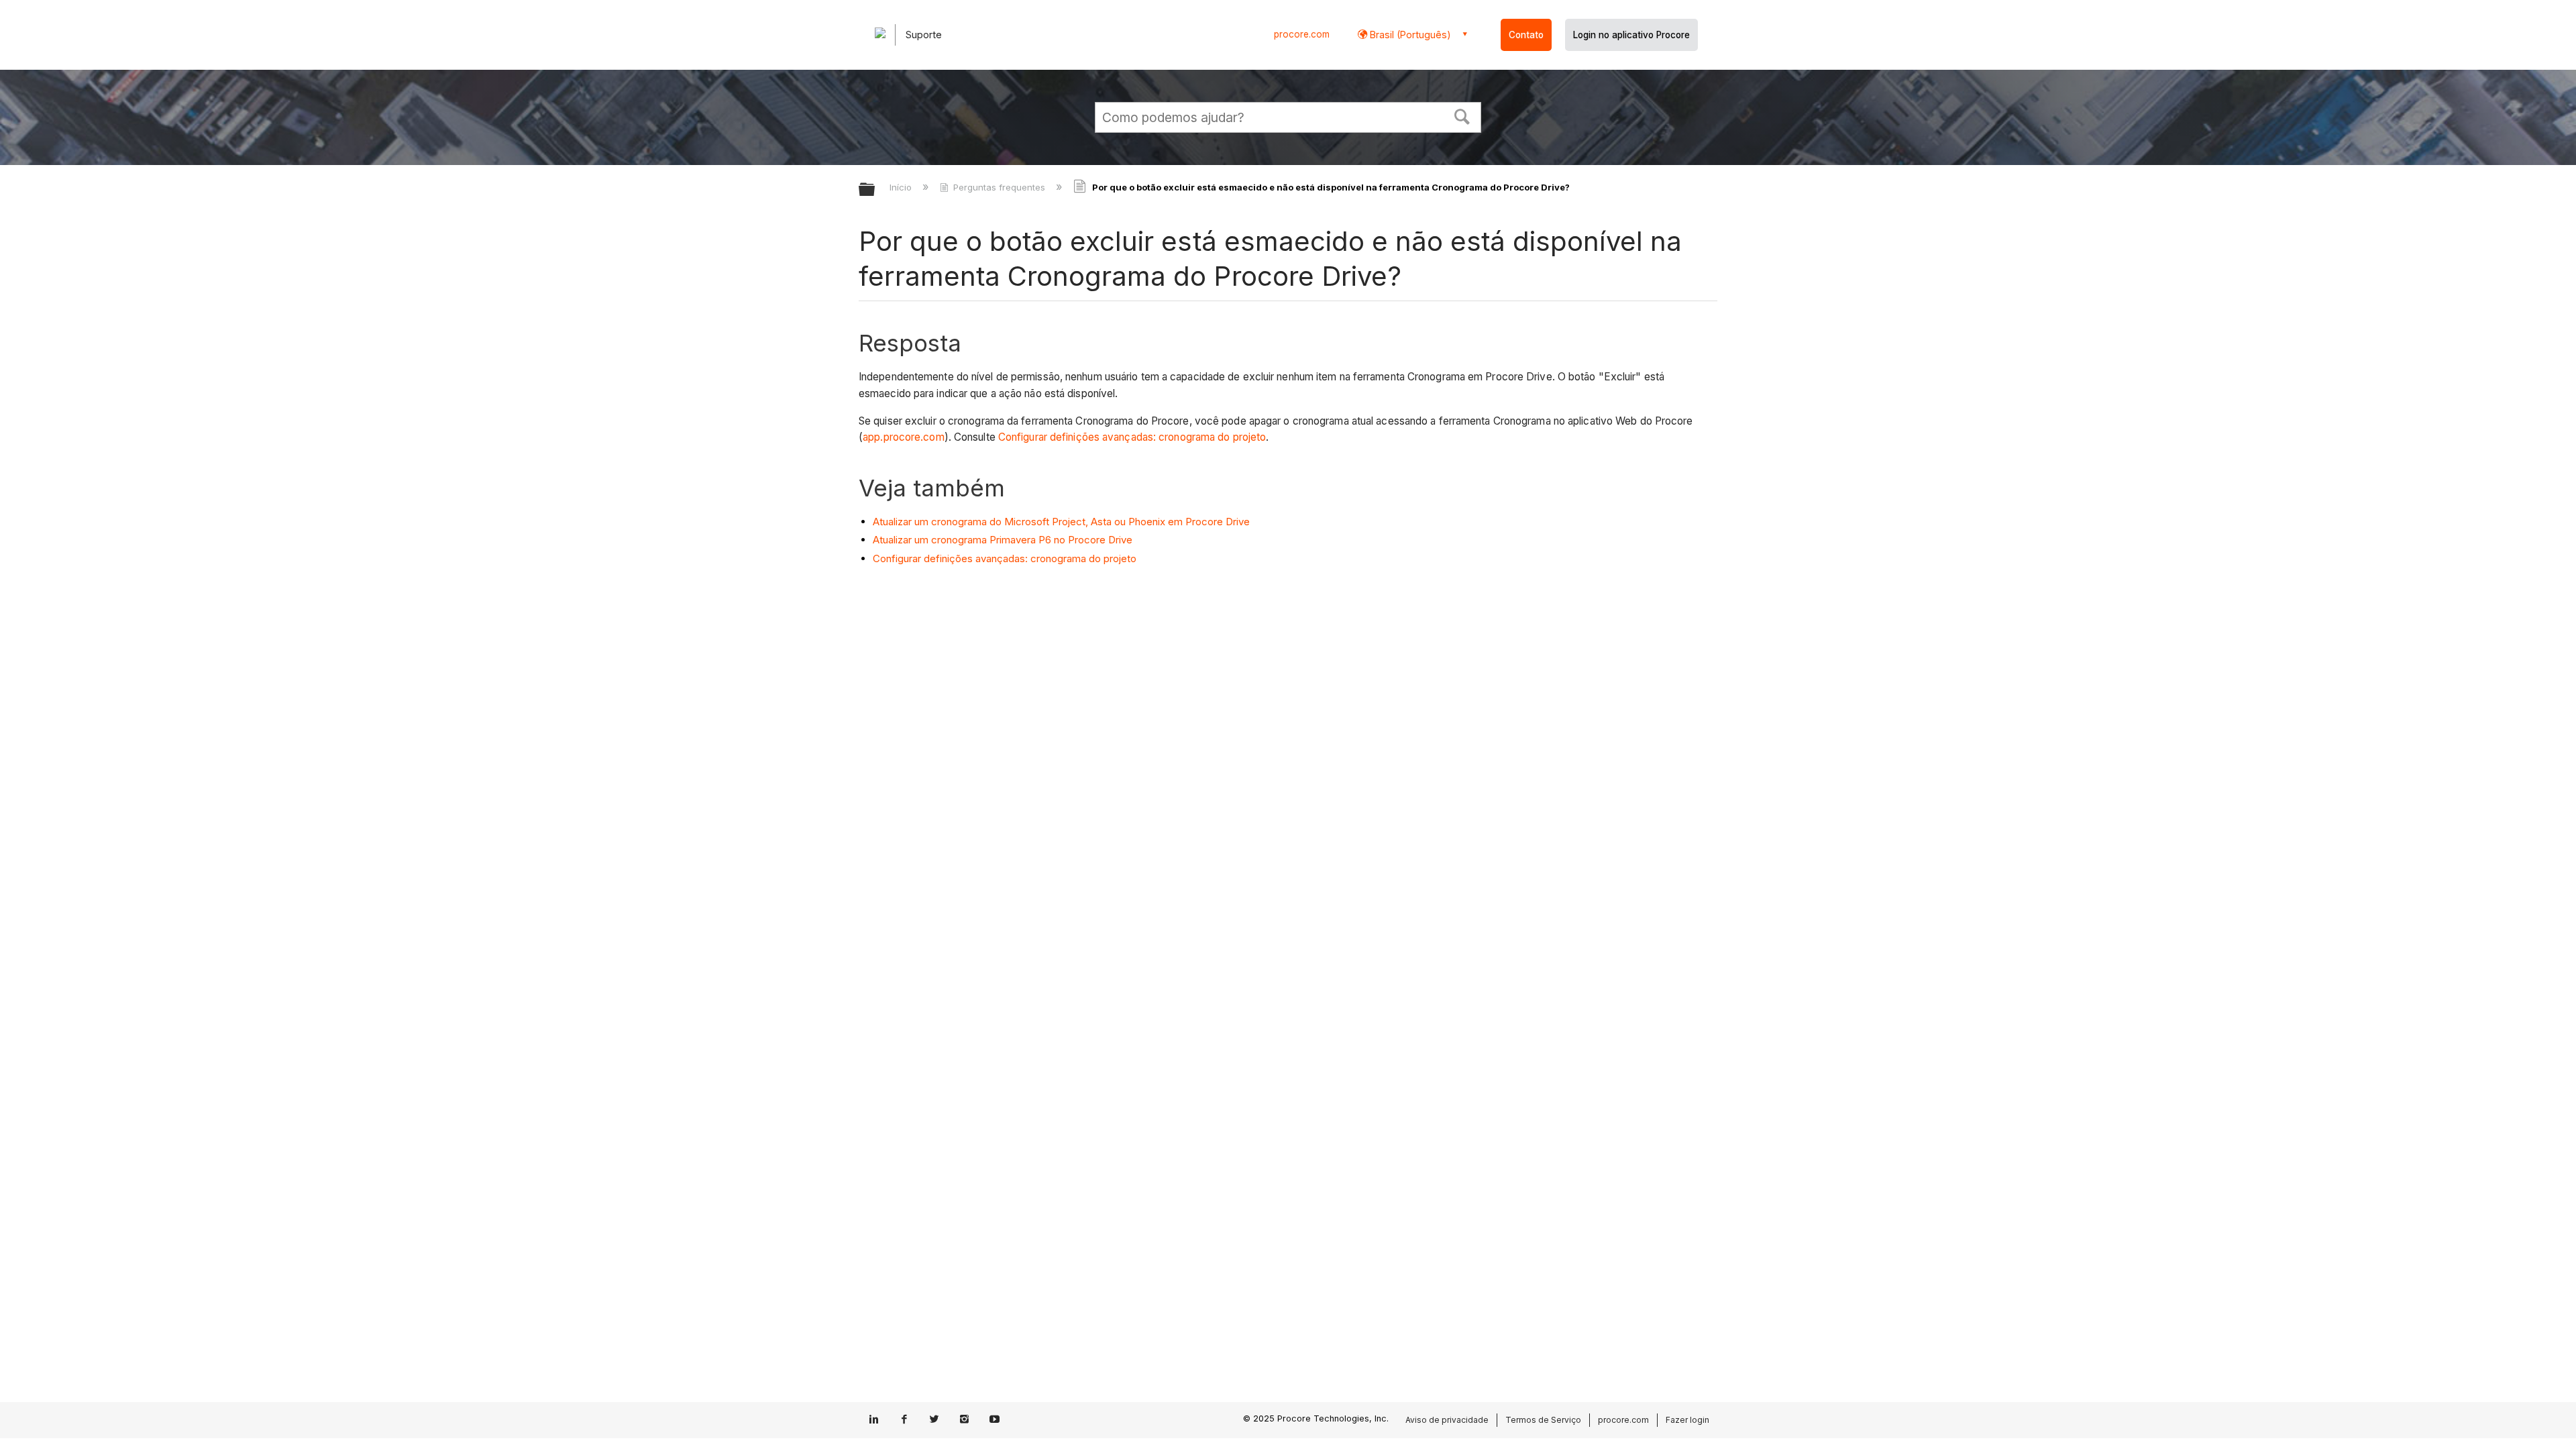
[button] (1462, 115)
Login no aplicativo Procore (1631, 35)
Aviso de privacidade (1447, 1420)
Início (902, 187)
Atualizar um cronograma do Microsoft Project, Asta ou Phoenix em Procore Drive (1061, 522)
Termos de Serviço (1543, 1420)
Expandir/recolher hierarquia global (875, 190)
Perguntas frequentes (999, 187)
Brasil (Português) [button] (1409, 35)
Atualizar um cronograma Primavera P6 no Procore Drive (1003, 540)
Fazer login (1687, 1420)
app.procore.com (904, 437)
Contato (1526, 35)
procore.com (1302, 34)
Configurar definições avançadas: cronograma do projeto (1132, 437)
